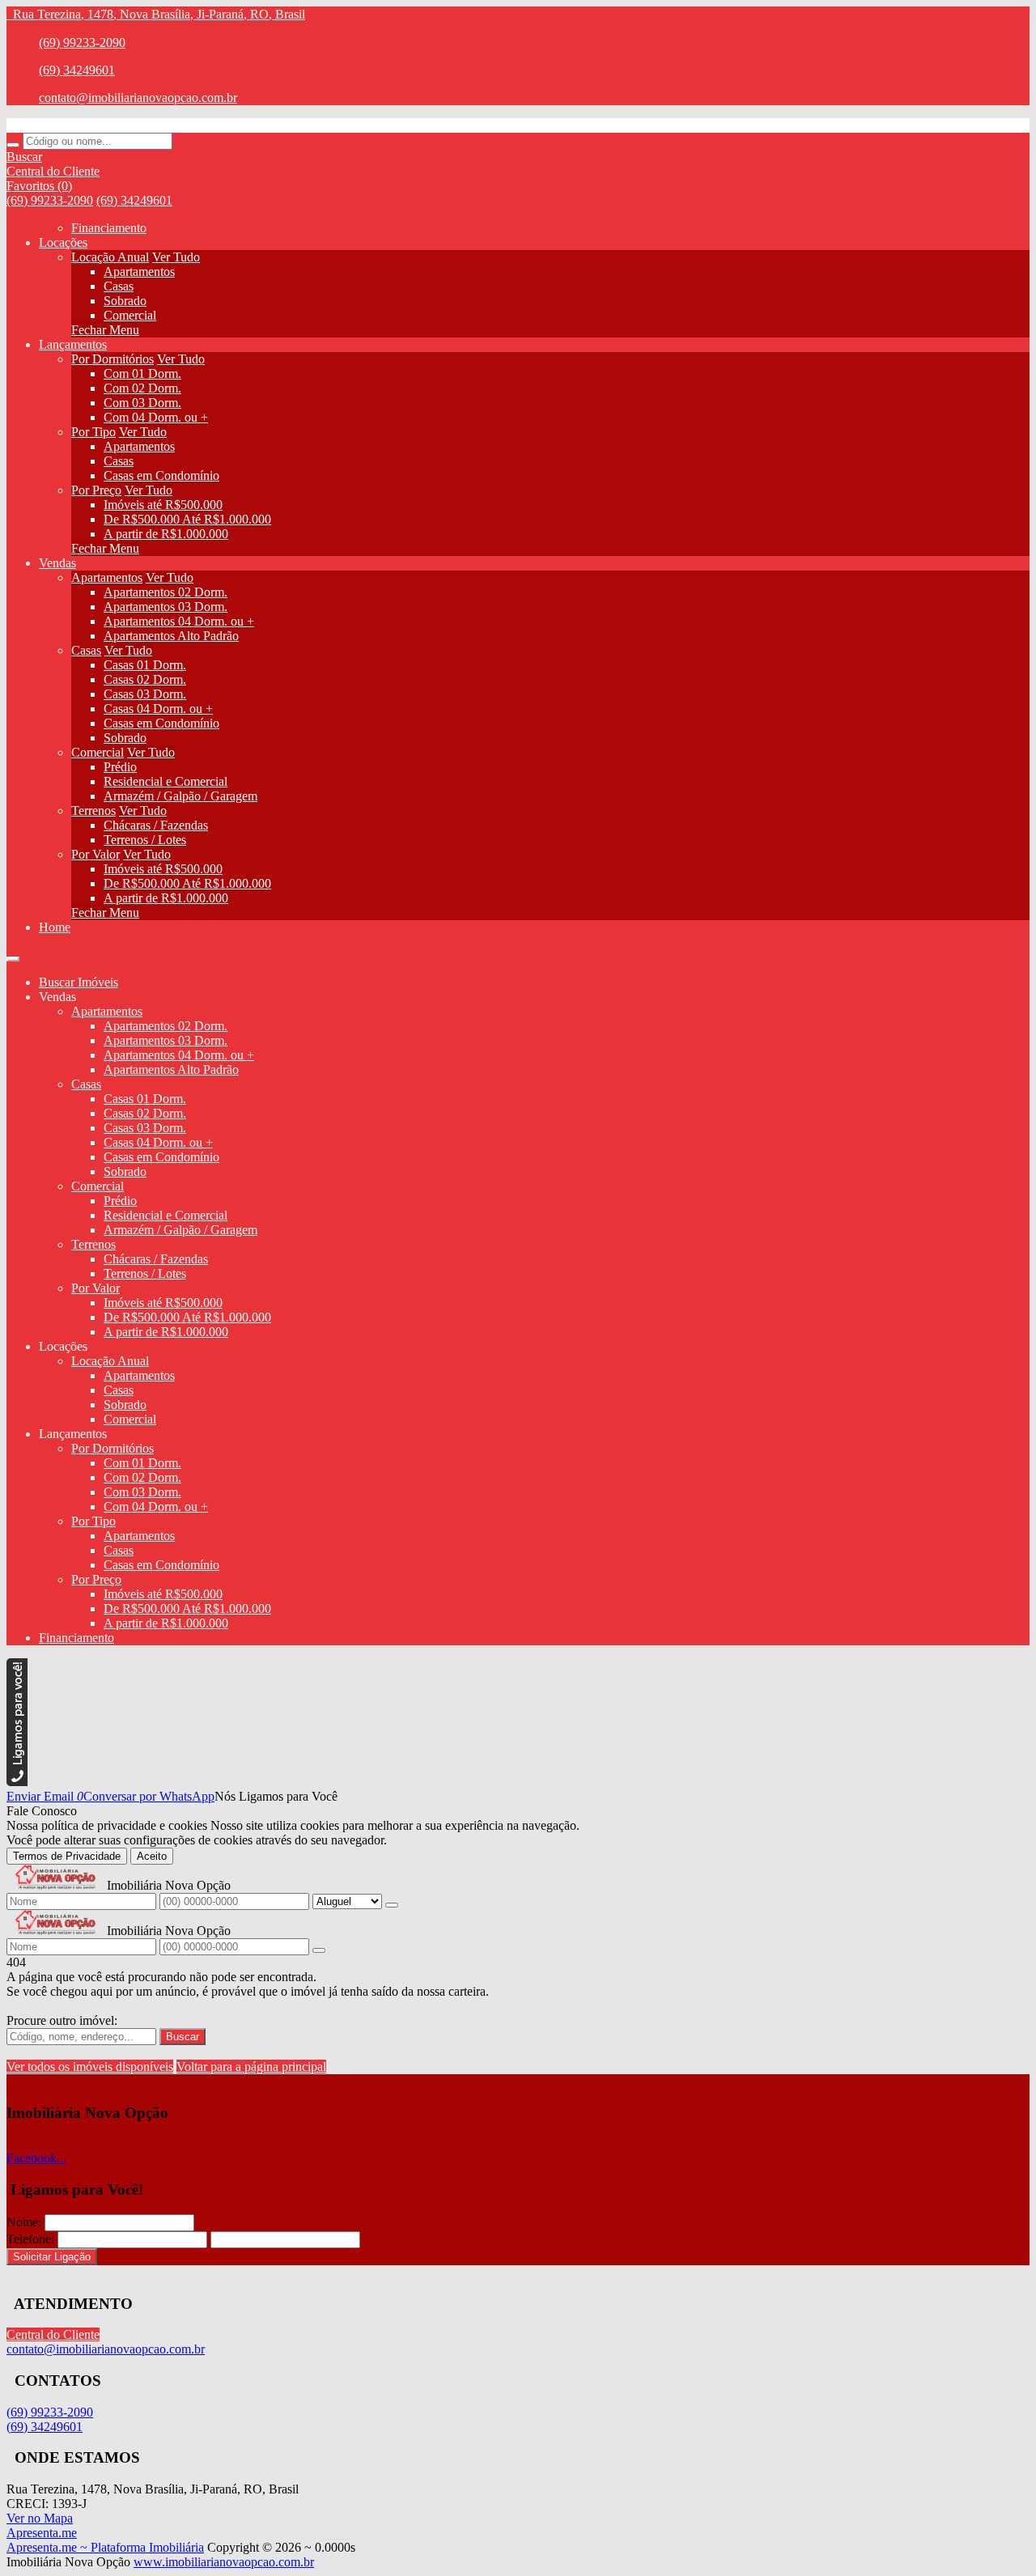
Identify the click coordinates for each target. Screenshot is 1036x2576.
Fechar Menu (105, 330)
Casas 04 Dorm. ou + (158, 709)
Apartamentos (139, 272)
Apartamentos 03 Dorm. (166, 607)
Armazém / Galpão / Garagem (180, 796)
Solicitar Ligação (52, 2257)
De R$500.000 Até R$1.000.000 (187, 519)
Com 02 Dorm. (142, 388)
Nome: (24, 2222)
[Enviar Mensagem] (319, 1950)
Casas (119, 286)
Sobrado (125, 301)
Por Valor (96, 854)
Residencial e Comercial (166, 781)
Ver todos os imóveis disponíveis (90, 2067)
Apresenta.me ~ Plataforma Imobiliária (105, 2547)
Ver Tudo (176, 257)
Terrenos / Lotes (145, 840)
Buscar (183, 2037)
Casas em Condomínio (161, 475)
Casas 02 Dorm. (145, 679)
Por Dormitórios (113, 359)
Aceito (152, 1856)
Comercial (130, 315)
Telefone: (30, 2239)
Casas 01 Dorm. (145, 665)
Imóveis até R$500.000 (163, 505)
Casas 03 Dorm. (145, 694)
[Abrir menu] (13, 955)
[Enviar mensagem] (392, 1905)
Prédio (120, 767)
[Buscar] (13, 145)
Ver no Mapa (40, 2518)
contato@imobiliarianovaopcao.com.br (138, 98)
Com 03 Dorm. (142, 403)
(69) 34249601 (77, 70)
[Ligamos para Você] (17, 1782)
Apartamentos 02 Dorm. (166, 592)
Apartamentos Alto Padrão (171, 636)
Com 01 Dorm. (142, 373)
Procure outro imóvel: (62, 2020)
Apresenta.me (42, 2533)
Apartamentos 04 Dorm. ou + (179, 621)
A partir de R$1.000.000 (166, 534)
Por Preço (96, 490)
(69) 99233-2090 (82, 42)
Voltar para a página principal (251, 2067)
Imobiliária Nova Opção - (72, 125)
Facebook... (36, 2158)
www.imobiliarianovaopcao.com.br (224, 2562)
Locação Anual (110, 257)
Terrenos (93, 811)
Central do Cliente (53, 2334)
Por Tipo (93, 432)
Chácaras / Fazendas (156, 825)
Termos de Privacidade (67, 1856)
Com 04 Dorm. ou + (156, 417)
